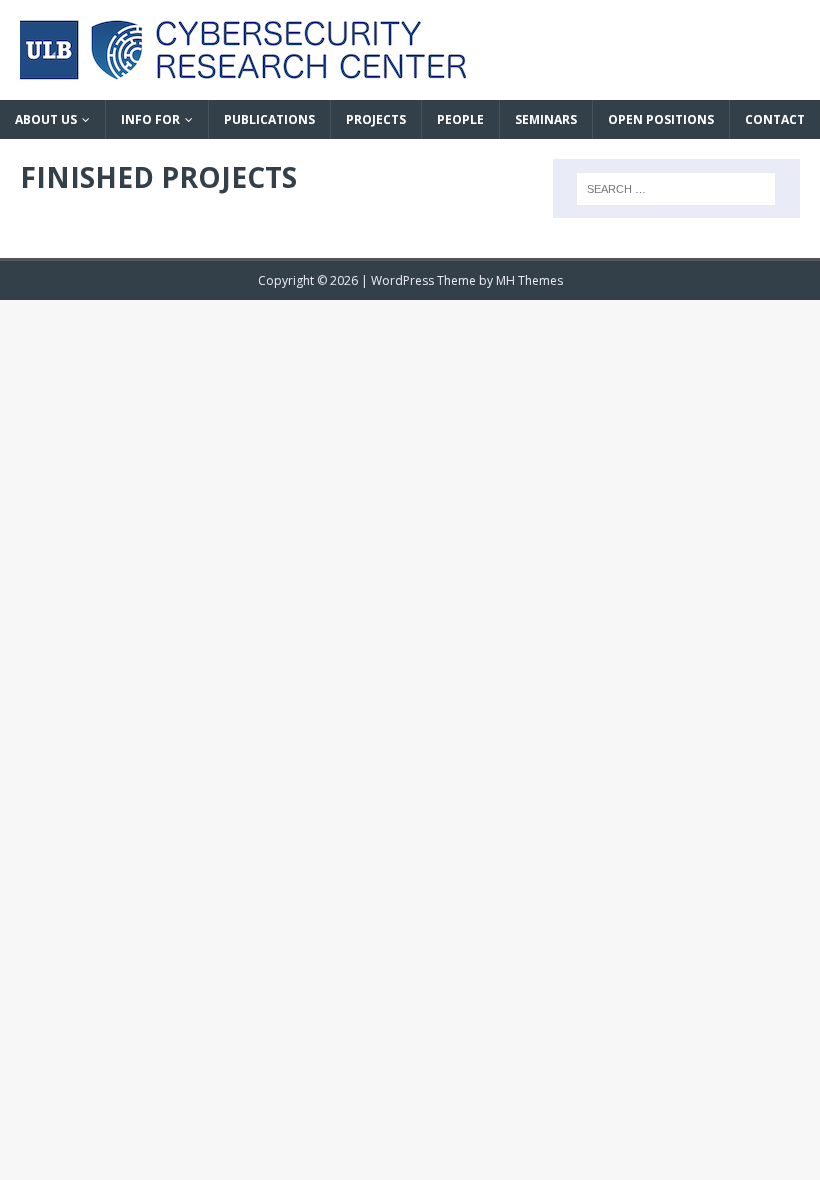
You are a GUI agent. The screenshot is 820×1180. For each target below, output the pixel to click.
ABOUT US (46, 119)
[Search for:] (676, 189)
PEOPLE (460, 119)
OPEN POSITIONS (661, 119)
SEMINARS (546, 119)
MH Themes (529, 280)
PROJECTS (376, 119)
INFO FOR (150, 119)
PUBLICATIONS (269, 119)
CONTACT (775, 119)
